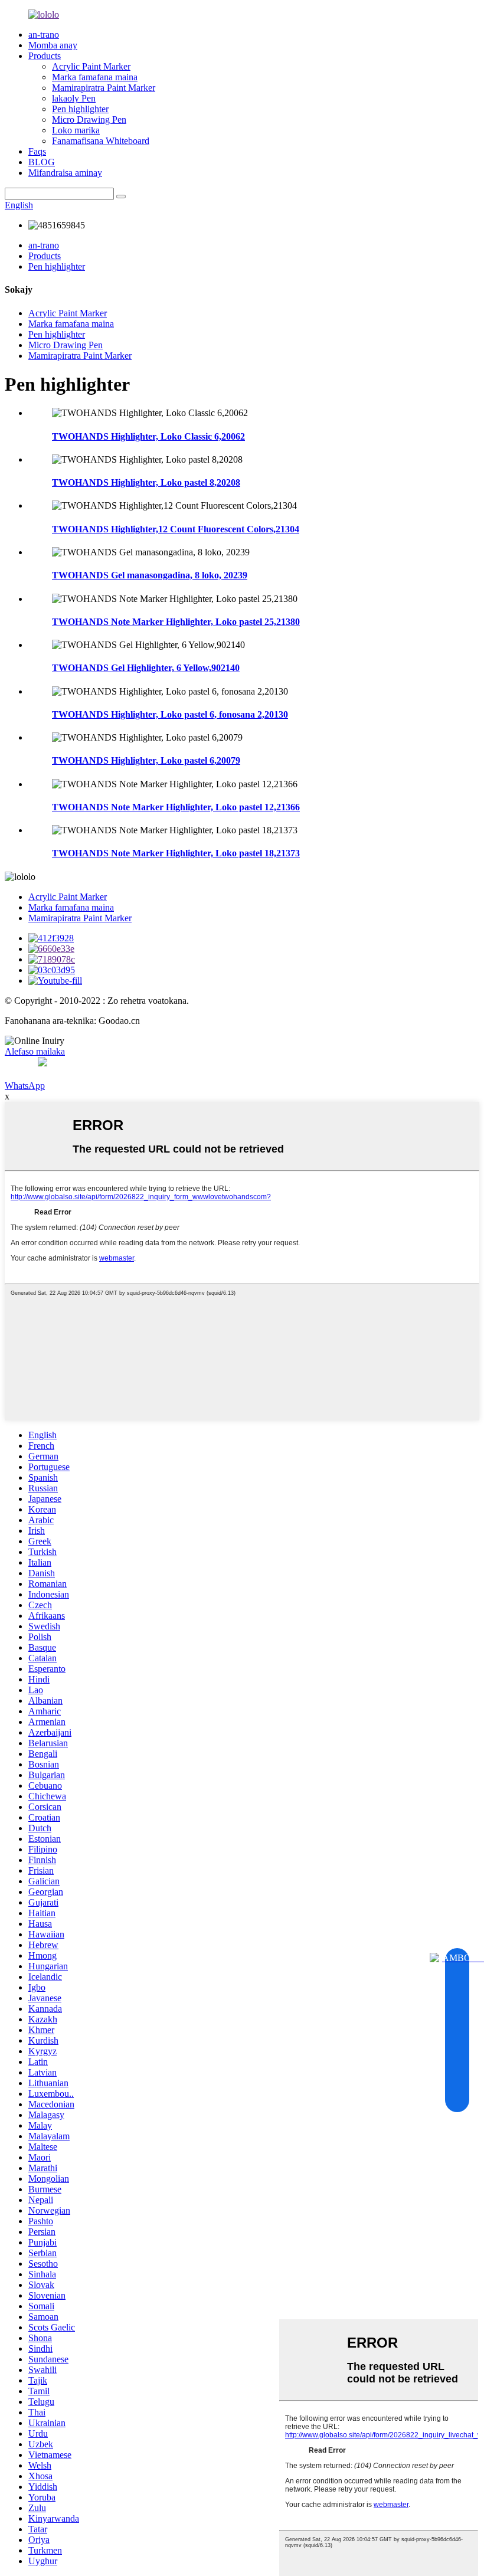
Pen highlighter (80, 109)
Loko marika (76, 130)
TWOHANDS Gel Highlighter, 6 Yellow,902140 (146, 668)
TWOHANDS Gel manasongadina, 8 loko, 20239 (150, 575)
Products (45, 56)
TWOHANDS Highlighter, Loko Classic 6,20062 (148, 436)
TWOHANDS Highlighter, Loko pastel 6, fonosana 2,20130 (170, 714)
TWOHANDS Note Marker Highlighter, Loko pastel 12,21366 (176, 807)
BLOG (42, 162)
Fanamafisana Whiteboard (101, 141)
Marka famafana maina (95, 77)
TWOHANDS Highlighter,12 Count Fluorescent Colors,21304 (176, 529)
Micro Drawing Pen (89, 120)
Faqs (37, 151)
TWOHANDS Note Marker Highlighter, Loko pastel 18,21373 (176, 853)
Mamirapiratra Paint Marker (104, 88)
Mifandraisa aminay (65, 173)
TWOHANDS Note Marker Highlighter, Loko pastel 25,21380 (176, 622)
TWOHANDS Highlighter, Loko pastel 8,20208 (146, 482)
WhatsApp (25, 1086)
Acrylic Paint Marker (91, 66)
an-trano (44, 35)
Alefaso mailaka (35, 1051)
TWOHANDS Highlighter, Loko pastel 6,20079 (146, 760)
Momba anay (53, 45)
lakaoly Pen (74, 98)
